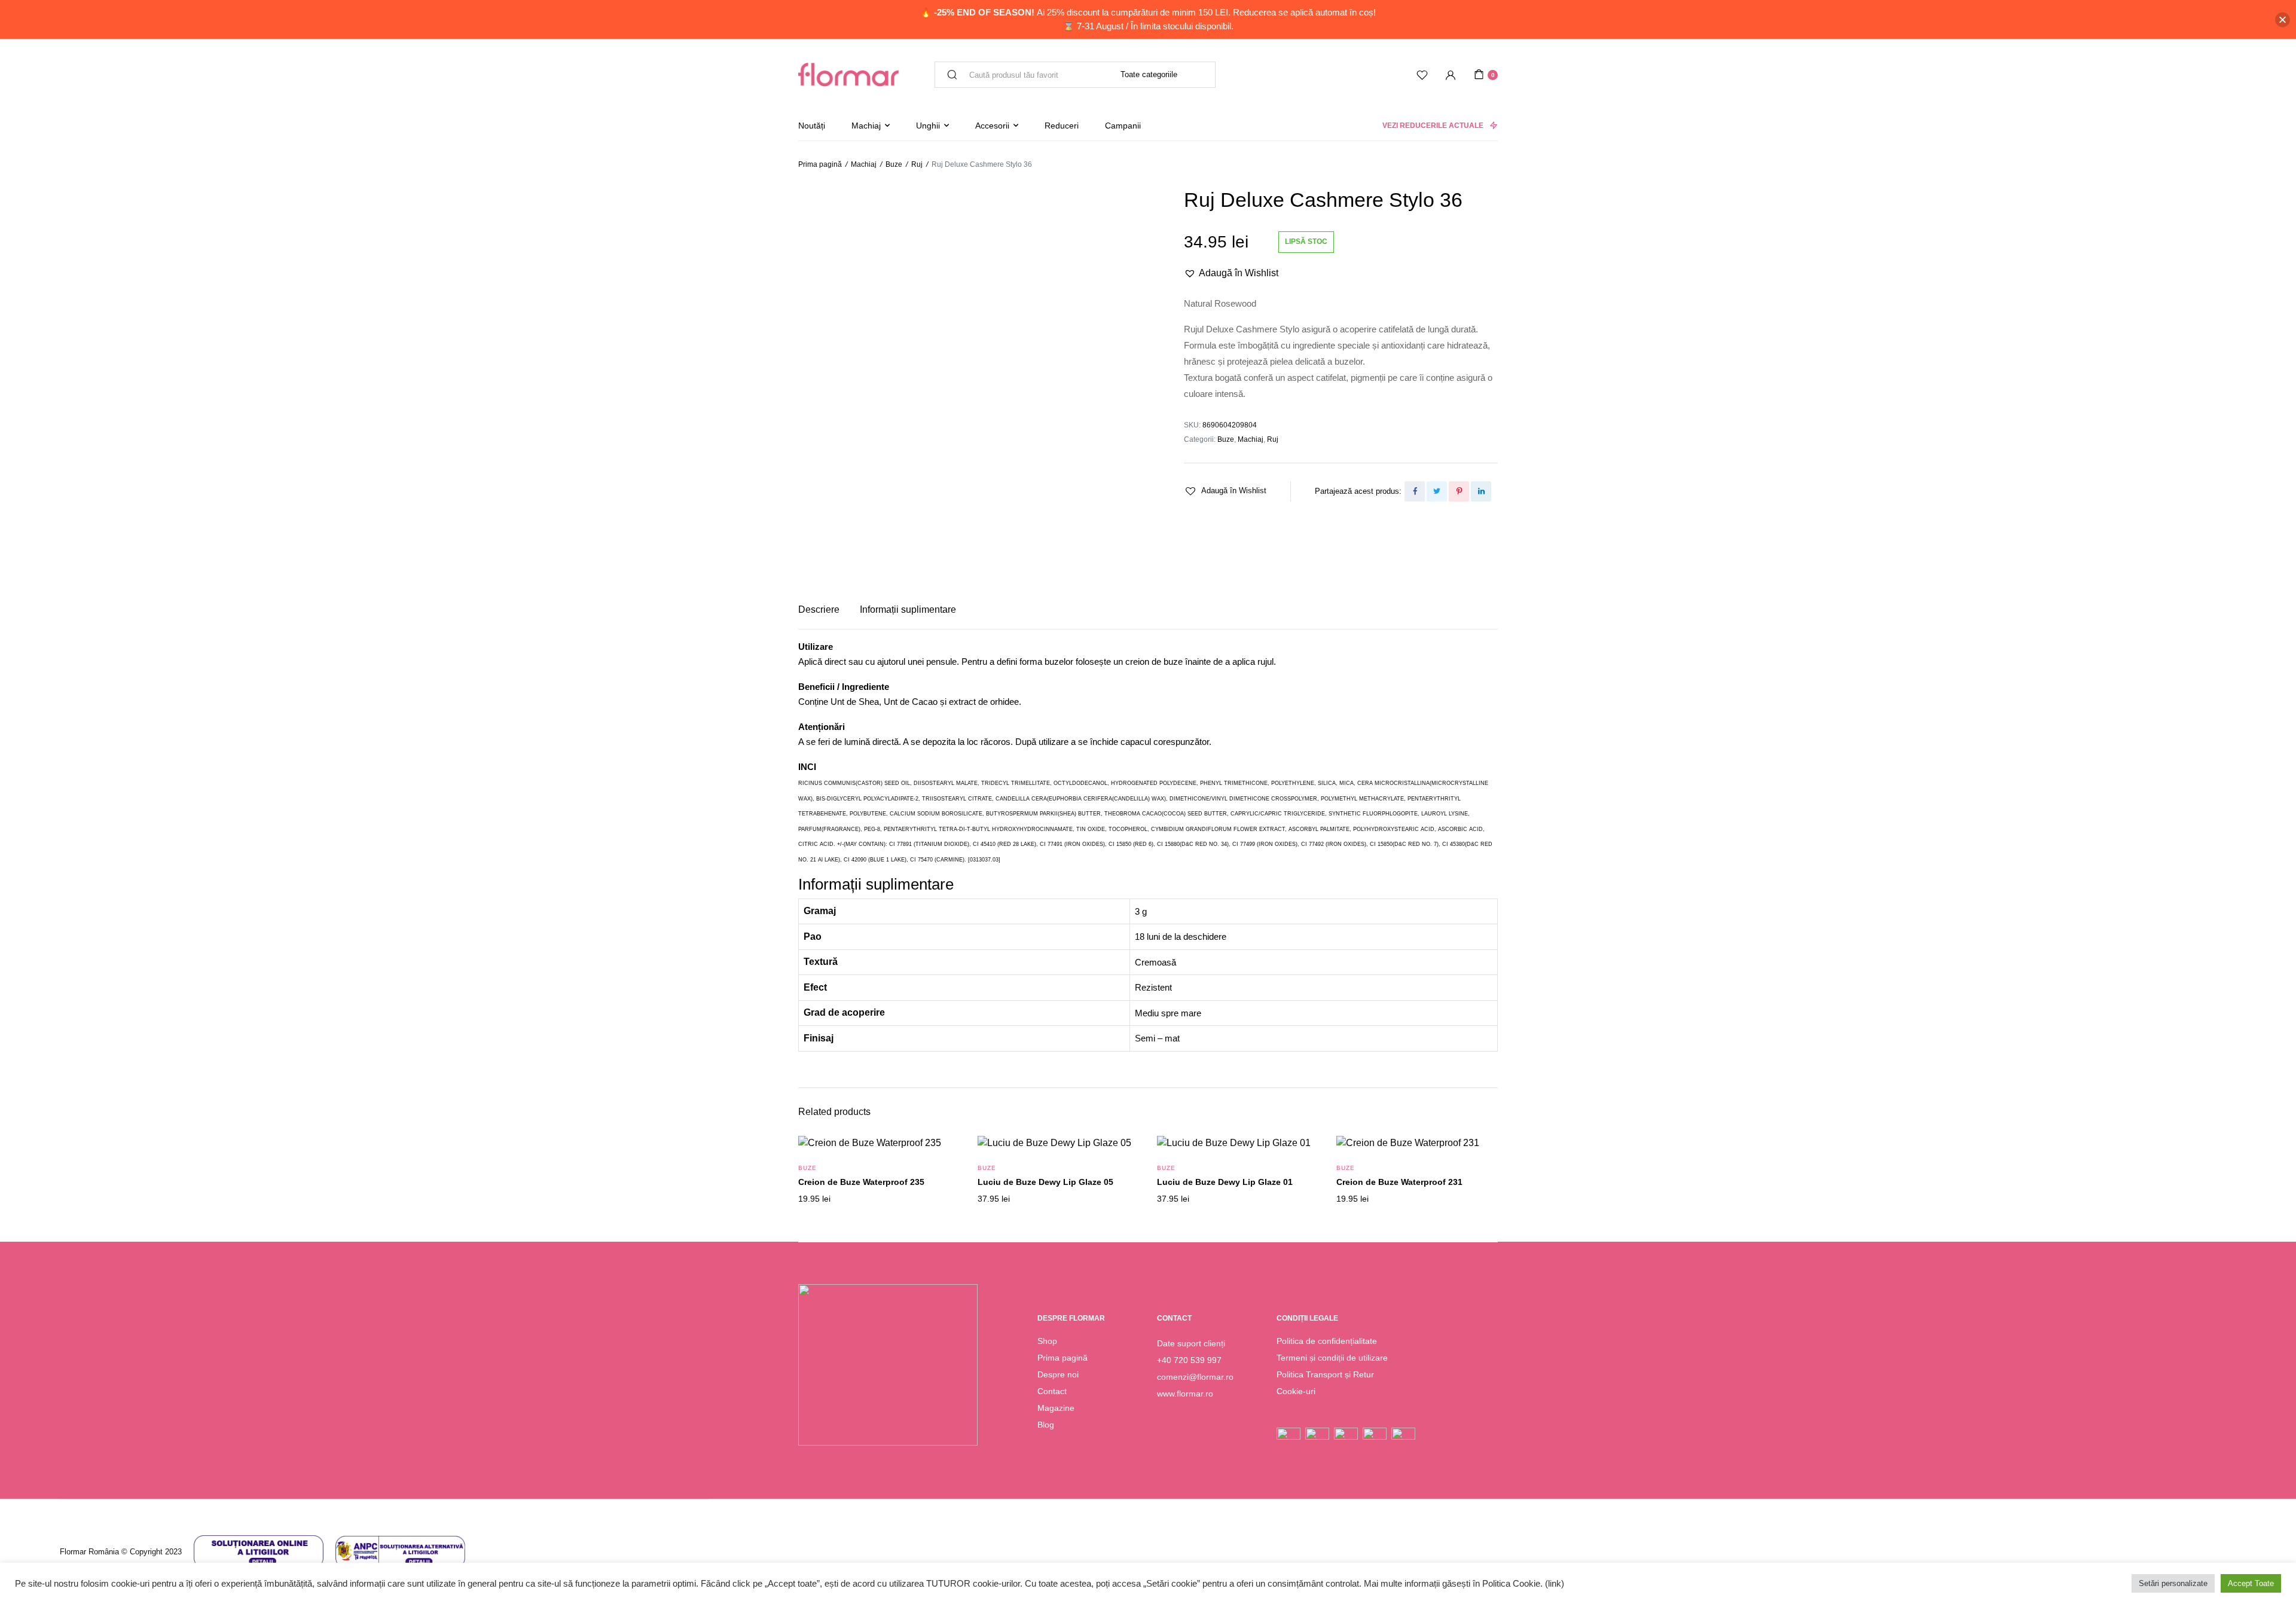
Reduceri (1062, 126)
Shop (1047, 1341)
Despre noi (1058, 1374)
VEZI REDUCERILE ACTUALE (1433, 126)
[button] (1231, 273)
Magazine (1056, 1408)
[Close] (2283, 19)
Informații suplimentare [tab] (908, 609)
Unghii (928, 126)
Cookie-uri (1296, 1391)
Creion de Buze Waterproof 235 (861, 1182)
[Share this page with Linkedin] (1481, 491)
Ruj (917, 164)
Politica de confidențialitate (1327, 1341)
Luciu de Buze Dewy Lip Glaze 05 (1045, 1182)
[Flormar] (848, 75)
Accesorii (992, 126)
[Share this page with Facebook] (1415, 491)
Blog (1046, 1425)
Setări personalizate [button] (2173, 1583)
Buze (894, 164)
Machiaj (866, 126)
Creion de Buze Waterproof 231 (1399, 1182)
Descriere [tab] (819, 609)
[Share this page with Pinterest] (1459, 491)
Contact (1052, 1391)
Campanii (1123, 126)
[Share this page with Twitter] (1437, 491)
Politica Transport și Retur (1325, 1374)
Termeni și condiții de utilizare (1332, 1358)
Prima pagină (820, 164)
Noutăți (812, 126)
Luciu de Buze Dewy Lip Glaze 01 (1225, 1182)
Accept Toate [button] (2251, 1583)
